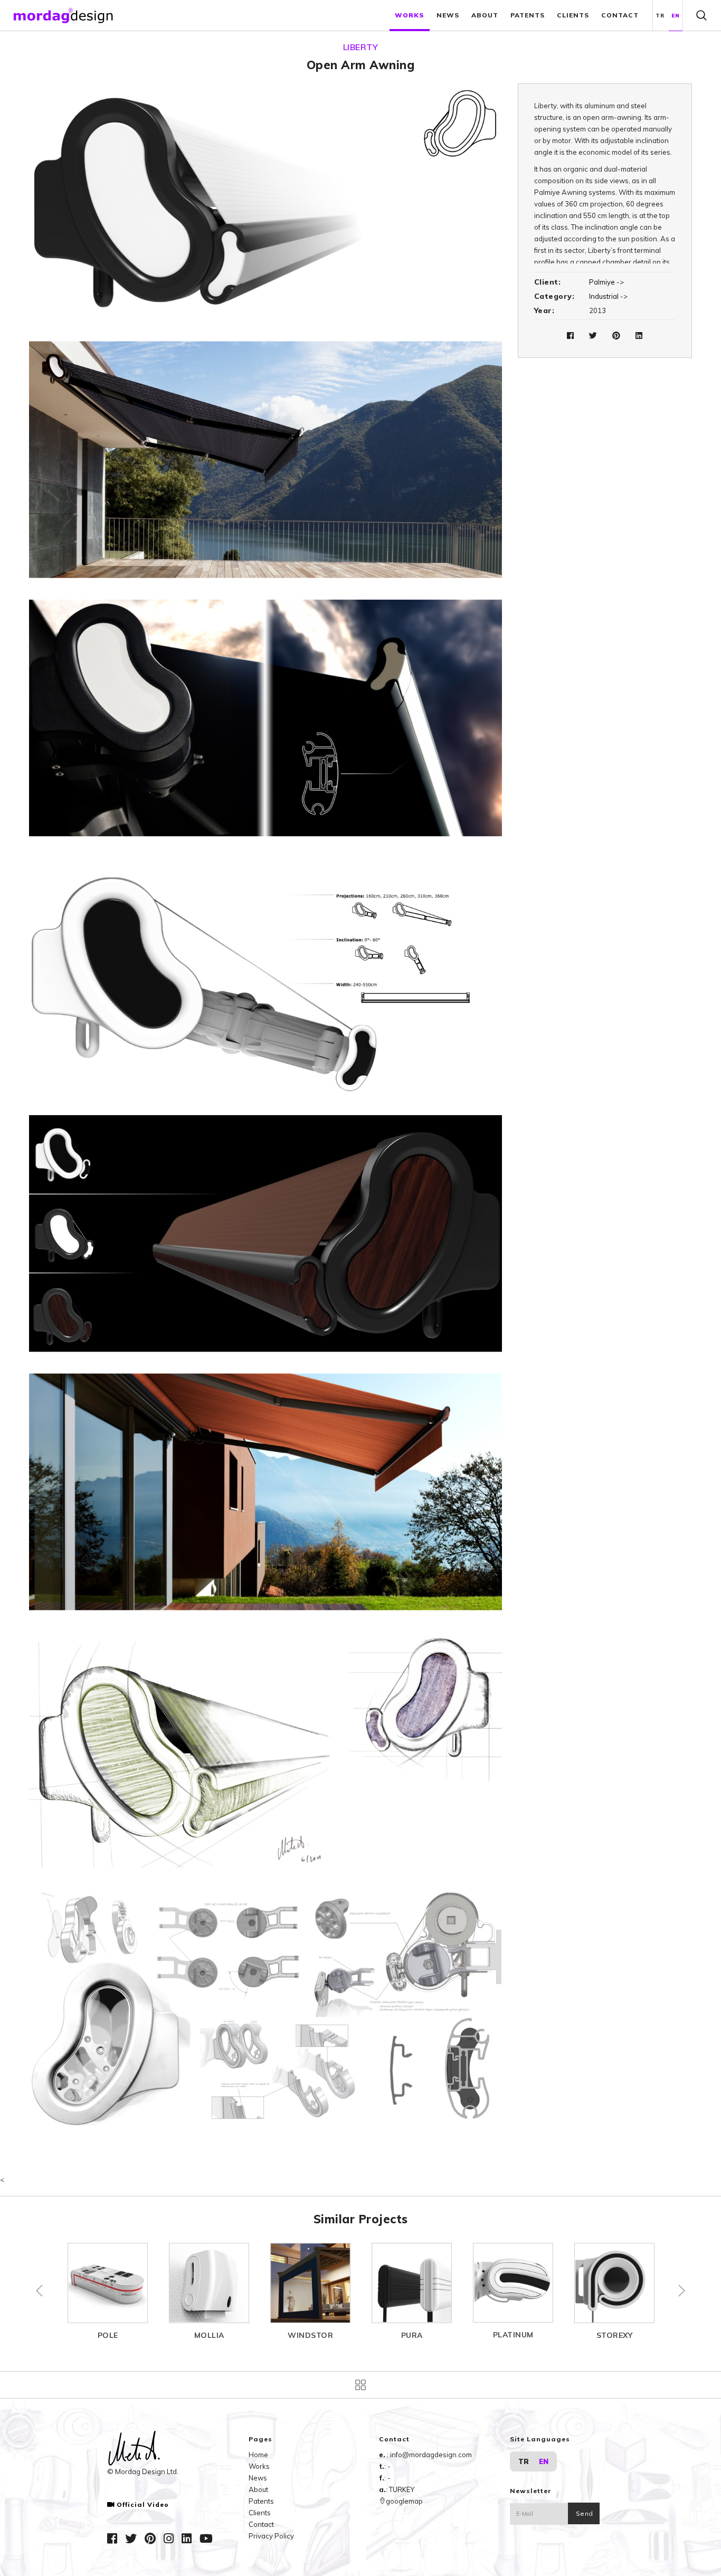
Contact (261, 2524)
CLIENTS (573, 15)
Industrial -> (608, 296)
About (258, 2489)
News (258, 2478)
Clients (260, 2513)
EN (676, 16)
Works (259, 2466)
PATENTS (528, 15)
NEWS (448, 15)
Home (258, 2455)
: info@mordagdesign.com (429, 2455)
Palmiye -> (606, 282)
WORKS (410, 15)
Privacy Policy (271, 2536)
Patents (261, 2501)
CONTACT (620, 15)
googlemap (404, 2501)
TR (660, 16)
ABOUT (485, 15)
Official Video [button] (143, 2505)
